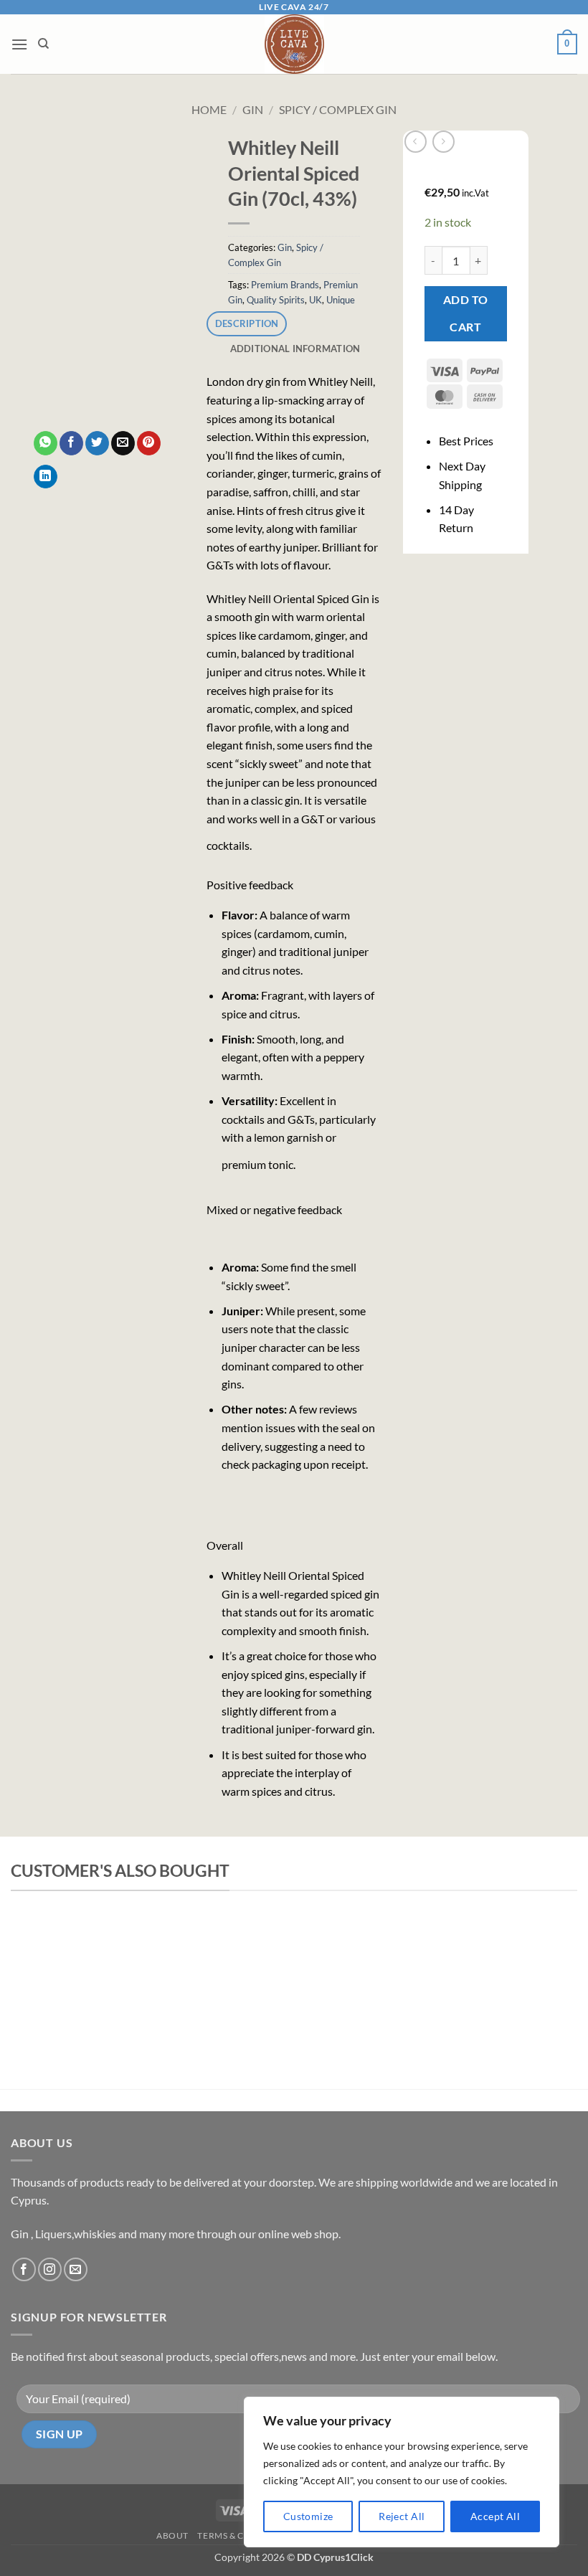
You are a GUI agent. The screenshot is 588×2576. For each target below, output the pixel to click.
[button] (19, 44)
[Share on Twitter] (97, 443)
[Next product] (416, 142)
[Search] (43, 44)
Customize (308, 2516)
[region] (402, 2472)
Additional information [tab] (295, 349)
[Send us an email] (76, 2269)
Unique (341, 300)
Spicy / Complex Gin (338, 109)
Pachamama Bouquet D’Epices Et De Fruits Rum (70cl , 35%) (328, 1960)
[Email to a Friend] (123, 443)
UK (316, 300)
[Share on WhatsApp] (46, 443)
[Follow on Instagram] (50, 2269)
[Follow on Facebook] (24, 2269)
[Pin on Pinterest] (149, 443)
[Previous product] (444, 142)
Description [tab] (247, 323)
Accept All (495, 2516)
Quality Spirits (276, 300)
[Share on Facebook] (71, 443)
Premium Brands (285, 285)
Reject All (402, 2516)
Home (209, 109)
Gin (253, 109)
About (172, 2535)
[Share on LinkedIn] (46, 477)
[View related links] (268, 842)
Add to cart (466, 313)
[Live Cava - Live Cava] (294, 44)
